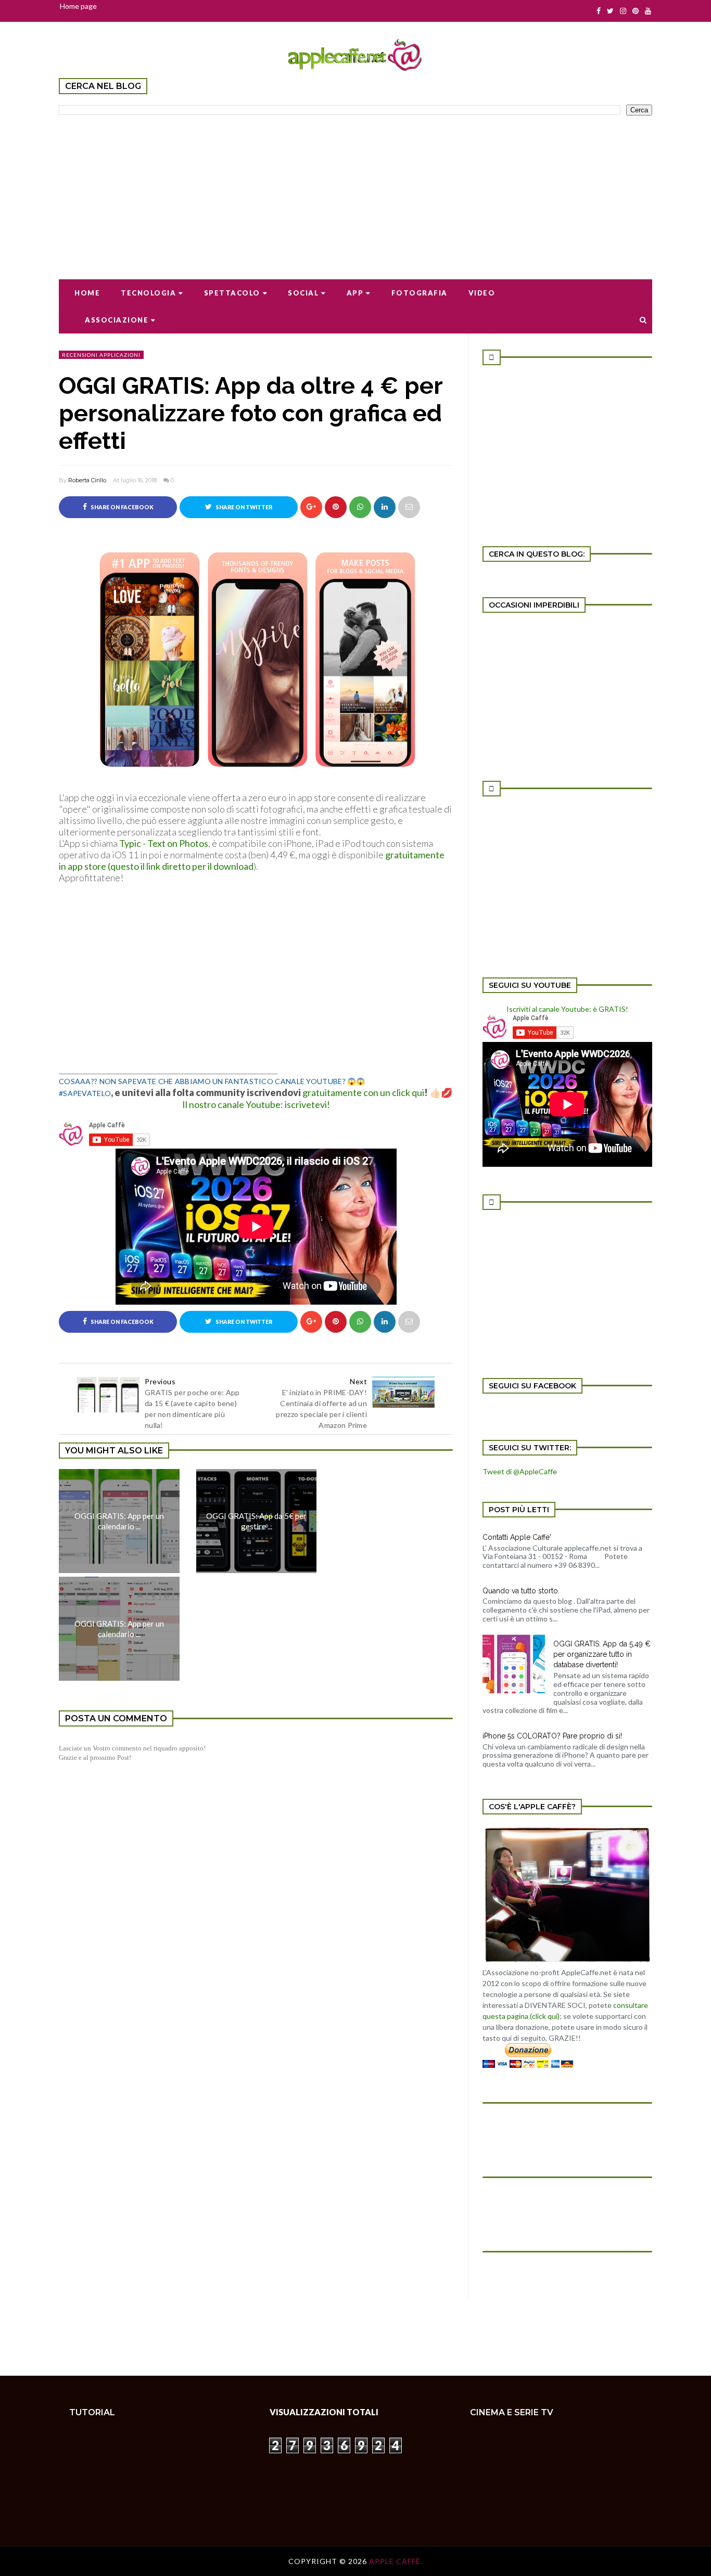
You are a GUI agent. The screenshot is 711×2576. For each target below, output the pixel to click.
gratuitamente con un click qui (363, 1092)
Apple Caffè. (396, 2561)
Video (482, 293)
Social (303, 293)
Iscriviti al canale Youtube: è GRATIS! (567, 1009)
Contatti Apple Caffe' (517, 1537)
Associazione (117, 320)
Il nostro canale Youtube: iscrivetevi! (256, 1104)
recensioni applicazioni (101, 355)
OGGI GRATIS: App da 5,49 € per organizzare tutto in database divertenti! (602, 1654)
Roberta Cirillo (87, 480)
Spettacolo (232, 293)
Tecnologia (148, 293)
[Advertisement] (355, 190)
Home (87, 293)
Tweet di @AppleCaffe (520, 1471)
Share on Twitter (243, 507)
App (355, 293)
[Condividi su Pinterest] (409, 507)
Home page (78, 6)
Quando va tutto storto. (521, 1591)
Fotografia (420, 293)
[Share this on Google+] (311, 507)
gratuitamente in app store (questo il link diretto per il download (252, 860)
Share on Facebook (122, 507)
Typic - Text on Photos (164, 843)
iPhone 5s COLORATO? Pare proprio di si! (552, 1736)
